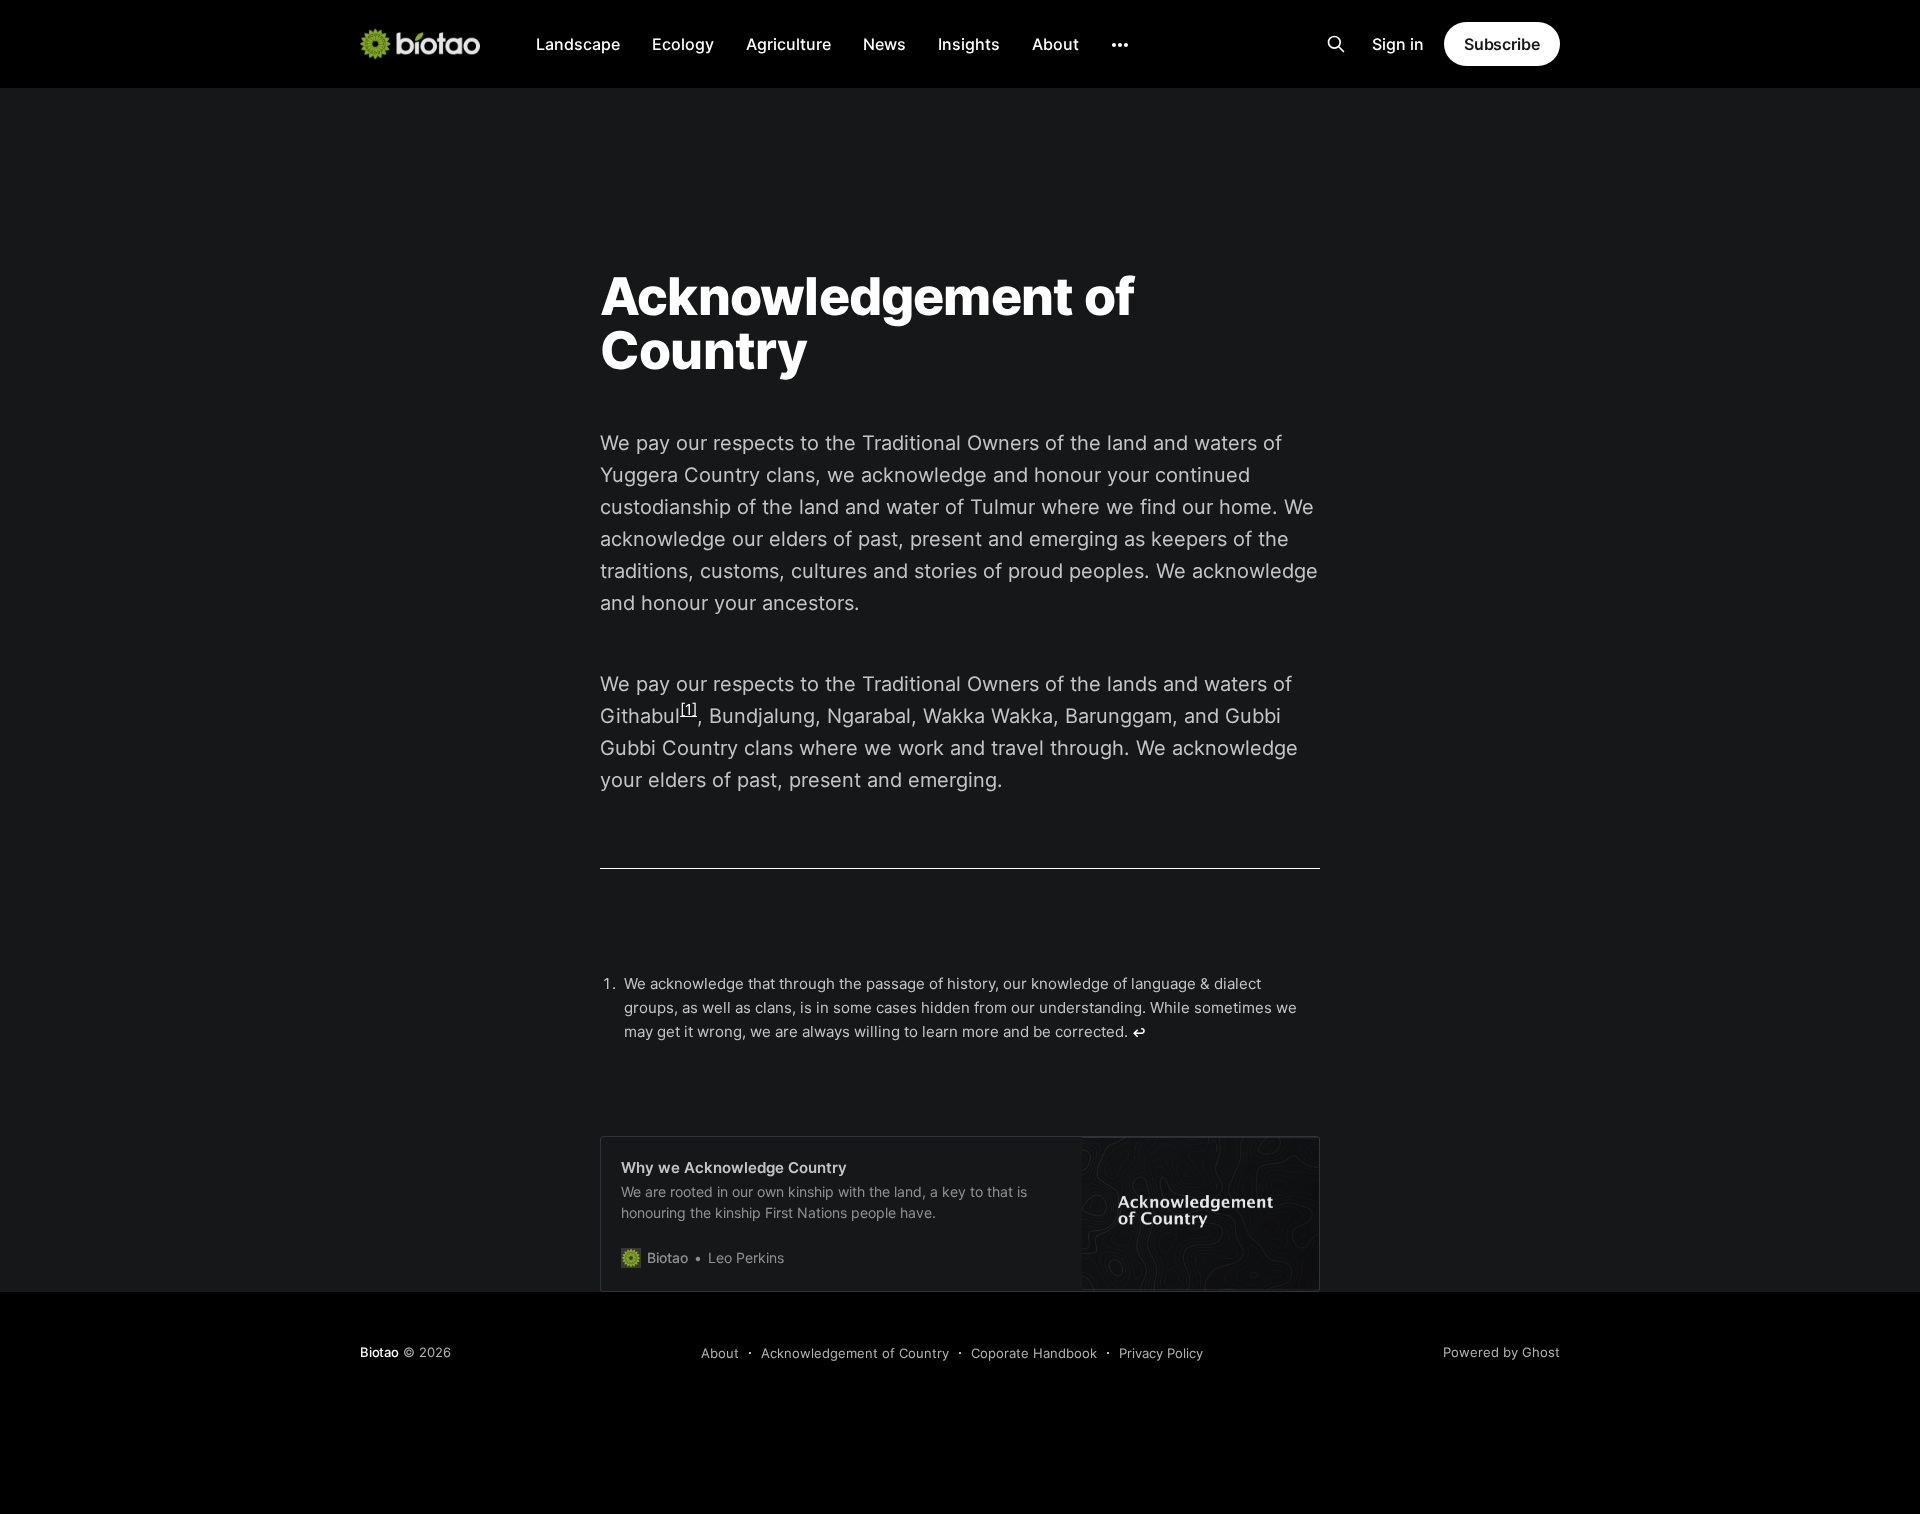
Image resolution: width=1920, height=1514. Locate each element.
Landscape (578, 44)
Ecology (683, 44)
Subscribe (1502, 44)
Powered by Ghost (1501, 1352)
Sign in (1398, 44)
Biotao (379, 1352)
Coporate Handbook (1034, 1353)
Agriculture (788, 44)
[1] (688, 709)
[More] (1120, 45)
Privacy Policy (1161, 1353)
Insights (969, 44)
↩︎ (1139, 1032)
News (884, 44)
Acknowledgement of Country (855, 1353)
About (1055, 44)
